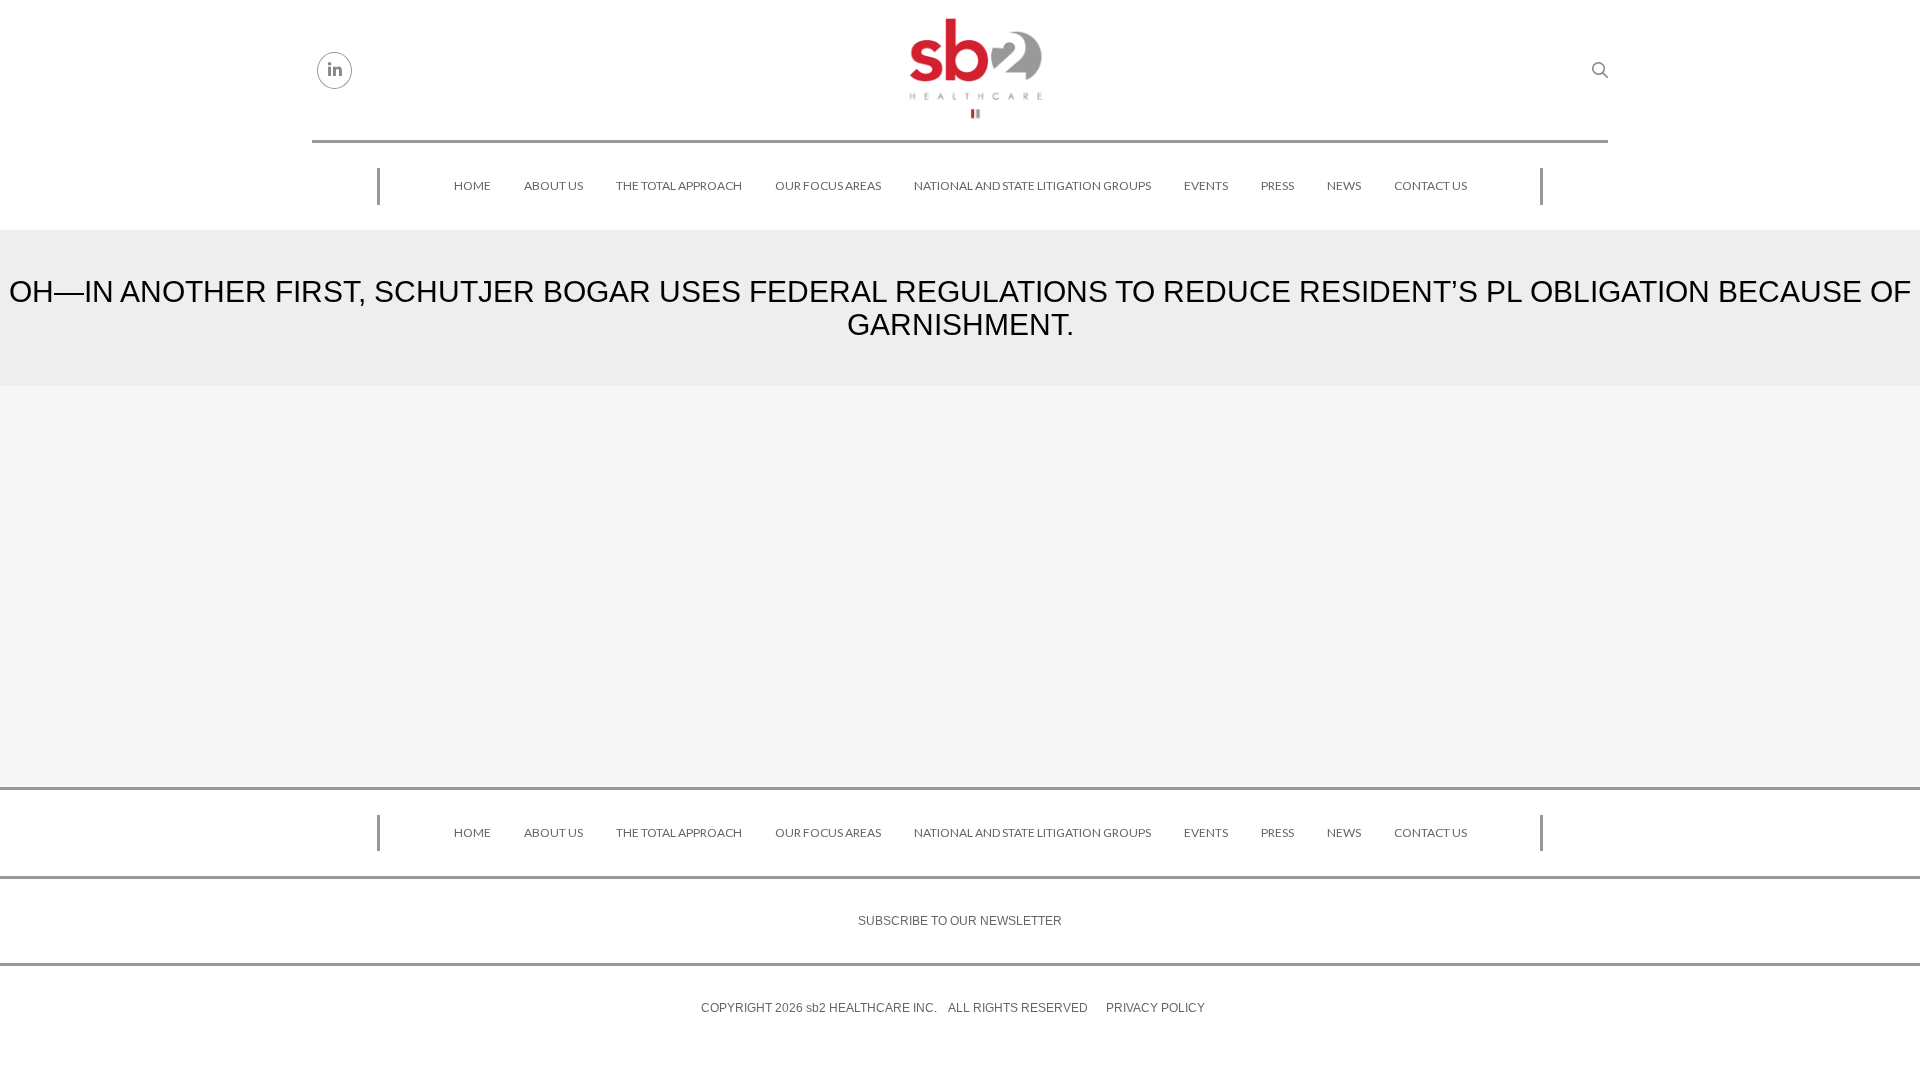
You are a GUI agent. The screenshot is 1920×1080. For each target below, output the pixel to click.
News (1344, 185)
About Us (553, 185)
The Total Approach (679, 185)
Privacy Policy (1155, 1008)
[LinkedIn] (334, 70)
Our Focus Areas (828, 185)
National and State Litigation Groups (1032, 185)
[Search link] (1600, 70)
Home (472, 185)
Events (1206, 185)
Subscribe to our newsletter (960, 921)
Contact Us (1430, 185)
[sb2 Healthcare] (975, 70)
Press (1277, 185)
